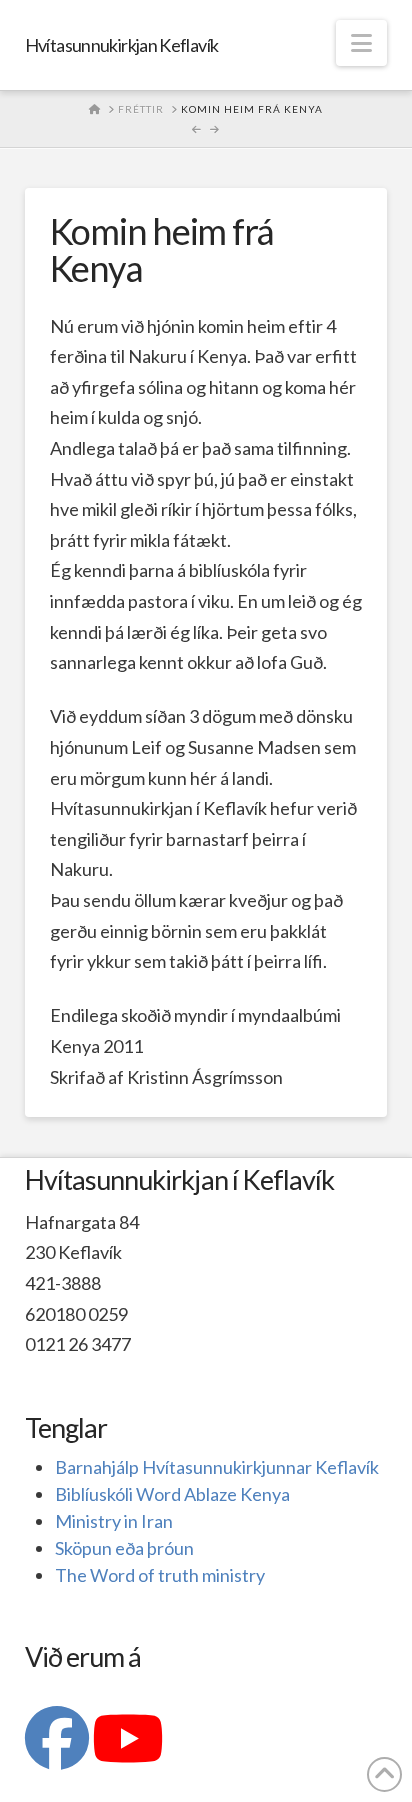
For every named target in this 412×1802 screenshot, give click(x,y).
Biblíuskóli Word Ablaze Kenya (172, 1494)
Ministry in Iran (114, 1521)
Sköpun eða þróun (124, 1548)
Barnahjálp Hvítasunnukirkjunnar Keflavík (217, 1467)
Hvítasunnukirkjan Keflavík (122, 45)
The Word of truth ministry (160, 1575)
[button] (361, 43)
